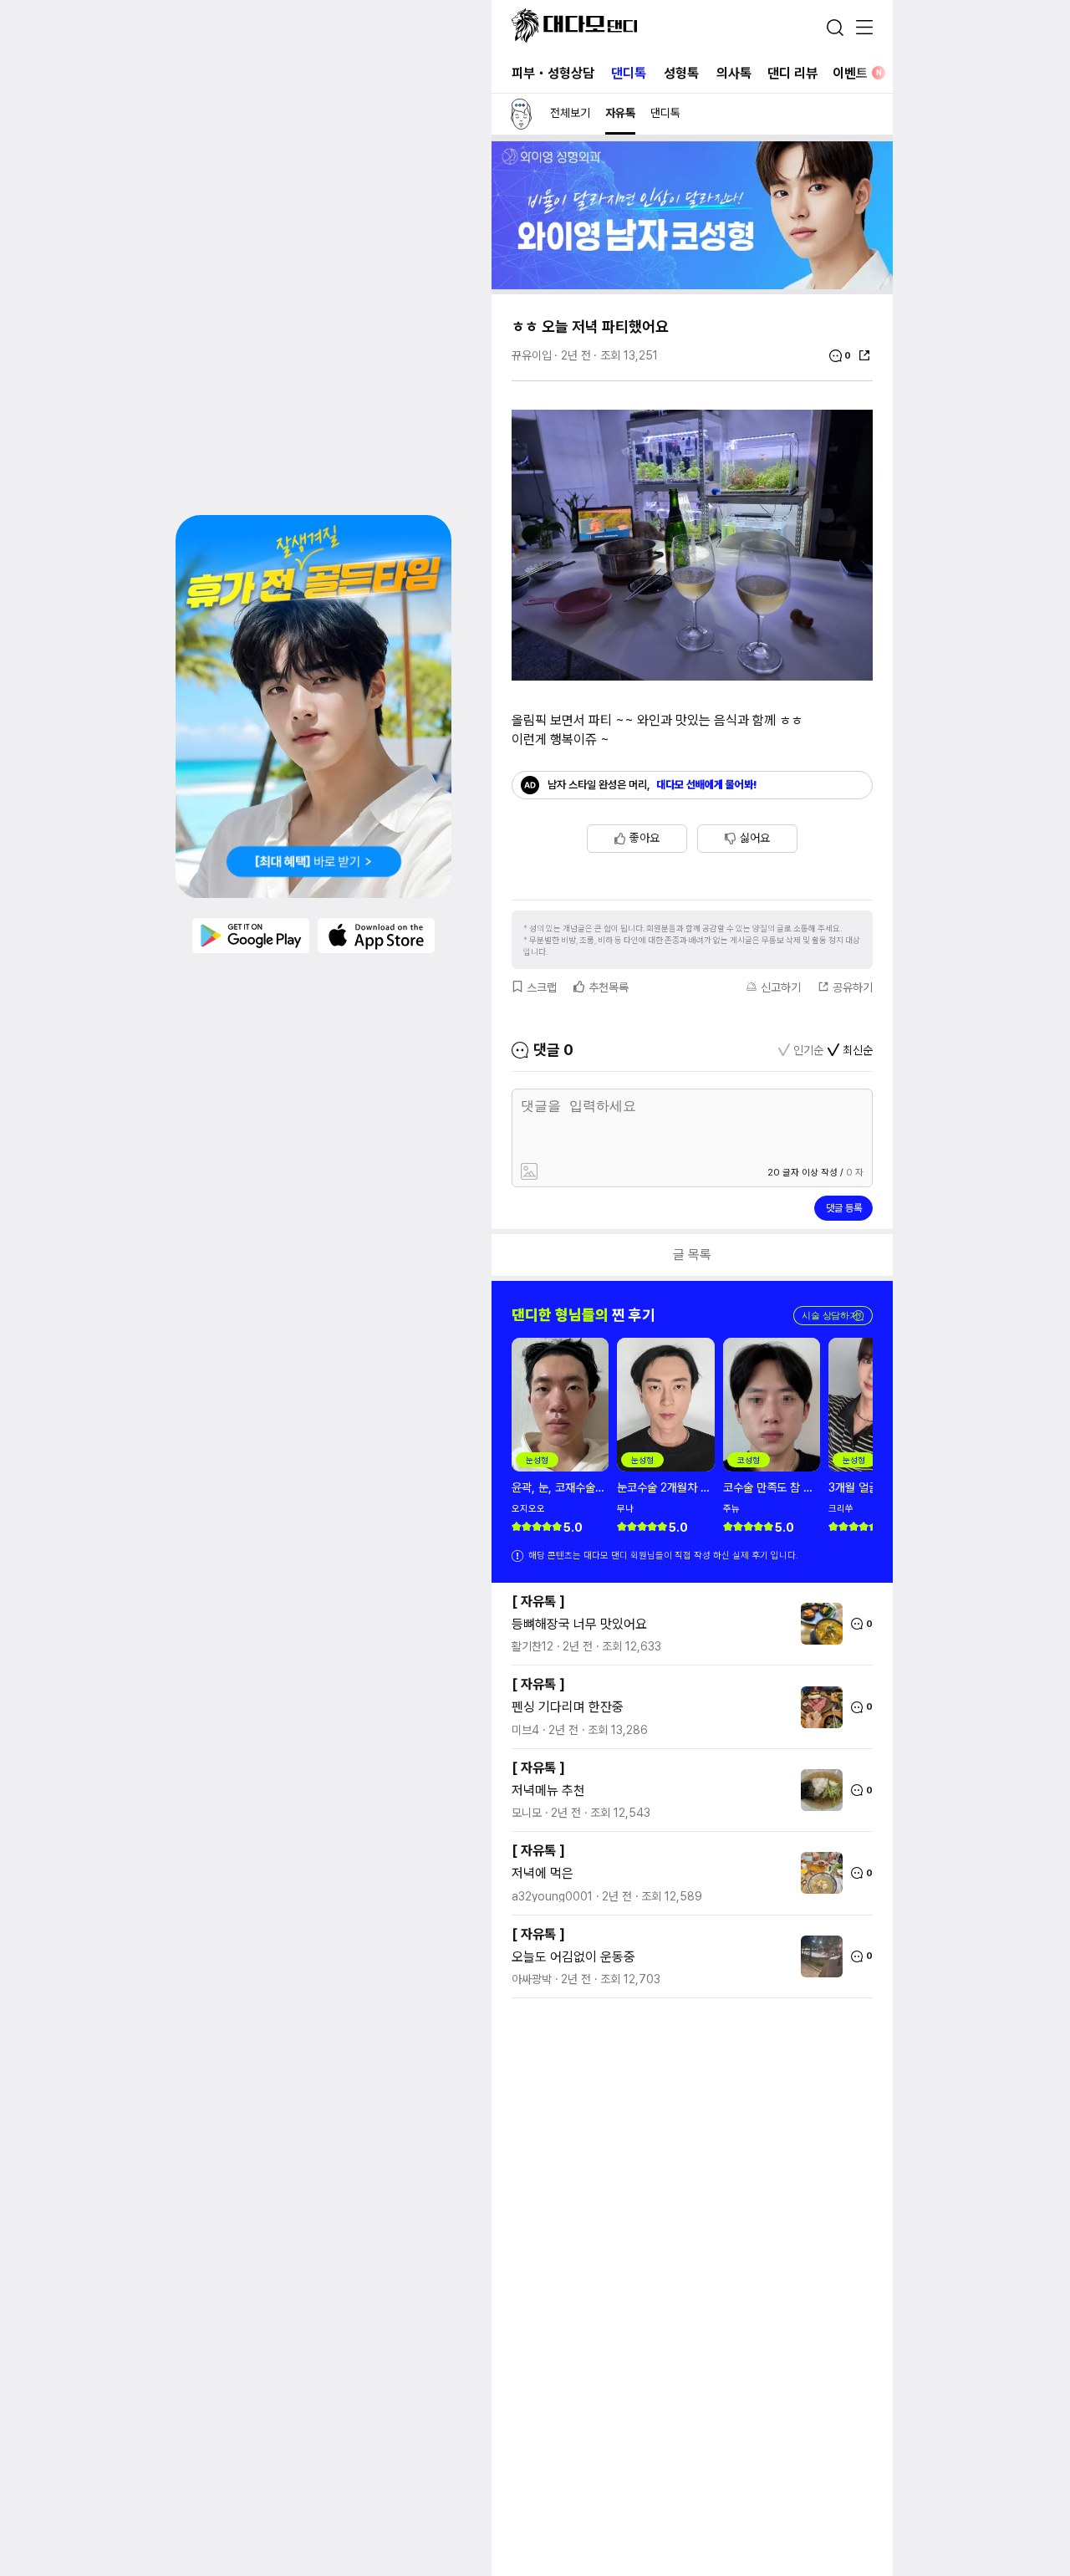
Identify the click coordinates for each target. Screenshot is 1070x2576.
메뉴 (864, 28)
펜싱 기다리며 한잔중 (568, 1707)
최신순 (858, 1050)
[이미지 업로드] (604, 1173)
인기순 (808, 1050)
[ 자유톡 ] (538, 1602)
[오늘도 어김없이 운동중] (818, 1956)
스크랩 (542, 987)
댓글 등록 (844, 1208)
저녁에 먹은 (543, 1873)
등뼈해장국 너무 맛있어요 (579, 1624)
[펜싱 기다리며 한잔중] (818, 1707)
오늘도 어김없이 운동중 (573, 1957)
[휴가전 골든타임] (313, 706)
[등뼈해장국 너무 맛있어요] (818, 1624)
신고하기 (781, 987)
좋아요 (645, 838)
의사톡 (734, 73)
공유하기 (853, 987)
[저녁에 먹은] (818, 1873)
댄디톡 (629, 73)
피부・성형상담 (553, 73)
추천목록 (609, 987)
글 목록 (692, 1255)
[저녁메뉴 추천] (818, 1790)
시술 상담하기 (833, 1316)
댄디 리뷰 (792, 73)
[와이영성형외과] (692, 285)
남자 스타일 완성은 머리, (652, 785)
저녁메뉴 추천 (548, 1790)
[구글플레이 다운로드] (251, 936)
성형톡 (681, 73)
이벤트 (857, 73)
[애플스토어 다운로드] (376, 936)
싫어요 (755, 838)
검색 (835, 28)
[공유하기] (864, 355)
